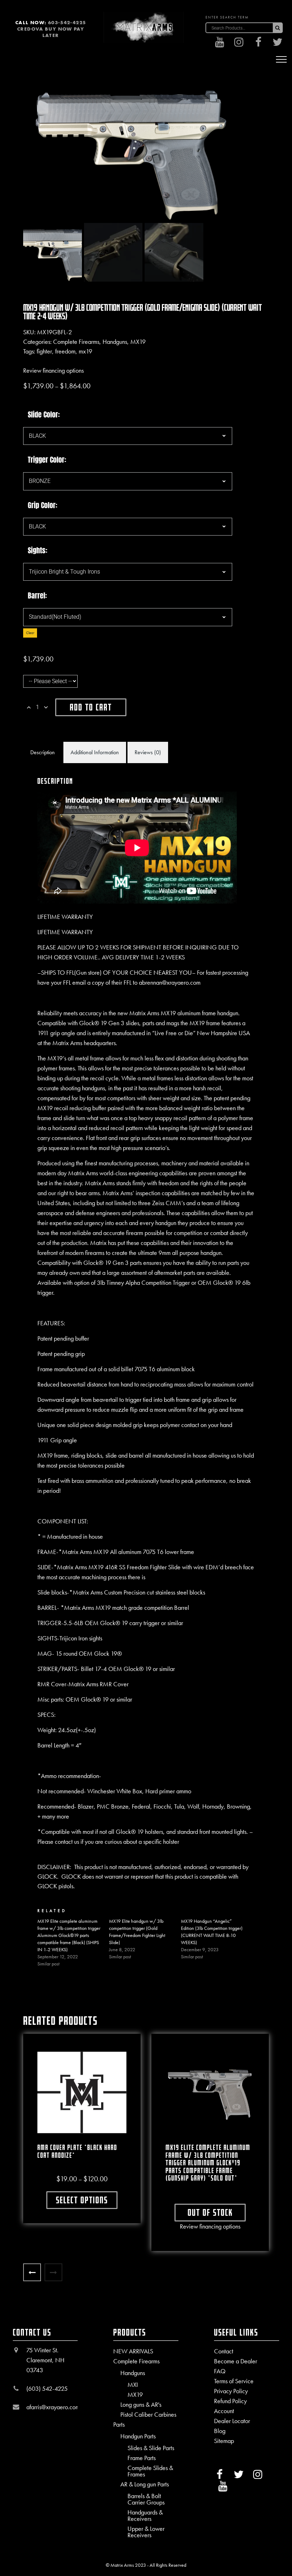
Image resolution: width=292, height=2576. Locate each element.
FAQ (220, 2371)
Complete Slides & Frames (150, 2471)
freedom (65, 351)
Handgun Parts (138, 2436)
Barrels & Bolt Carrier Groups (146, 2499)
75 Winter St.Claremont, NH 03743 (45, 2360)
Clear (30, 633)
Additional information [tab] (95, 752)
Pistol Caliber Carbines (148, 2415)
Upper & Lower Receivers (146, 2532)
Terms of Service (234, 2381)
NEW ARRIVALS (133, 2351)
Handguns (115, 342)
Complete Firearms (76, 342)
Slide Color (43, 415)
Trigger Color (46, 460)
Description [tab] (43, 752)
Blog (220, 2431)
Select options (82, 2200)
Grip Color (42, 505)
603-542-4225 (67, 22)
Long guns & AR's (141, 2405)
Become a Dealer (236, 2361)
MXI (133, 2385)
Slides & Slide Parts (151, 2448)
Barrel (36, 596)
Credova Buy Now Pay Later (51, 32)
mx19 (85, 351)
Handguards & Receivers (145, 2516)
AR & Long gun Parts (145, 2484)
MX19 (138, 342)
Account (224, 2411)
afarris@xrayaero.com (53, 2407)
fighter (44, 351)
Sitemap (224, 2441)
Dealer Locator (232, 2421)
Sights (37, 550)
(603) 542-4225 (47, 2388)
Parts (119, 2425)
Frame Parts (142, 2458)
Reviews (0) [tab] (148, 752)
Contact (224, 2351)
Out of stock (210, 2212)
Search (277, 28)
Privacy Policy (231, 2391)
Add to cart (91, 707)
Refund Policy (230, 2401)
